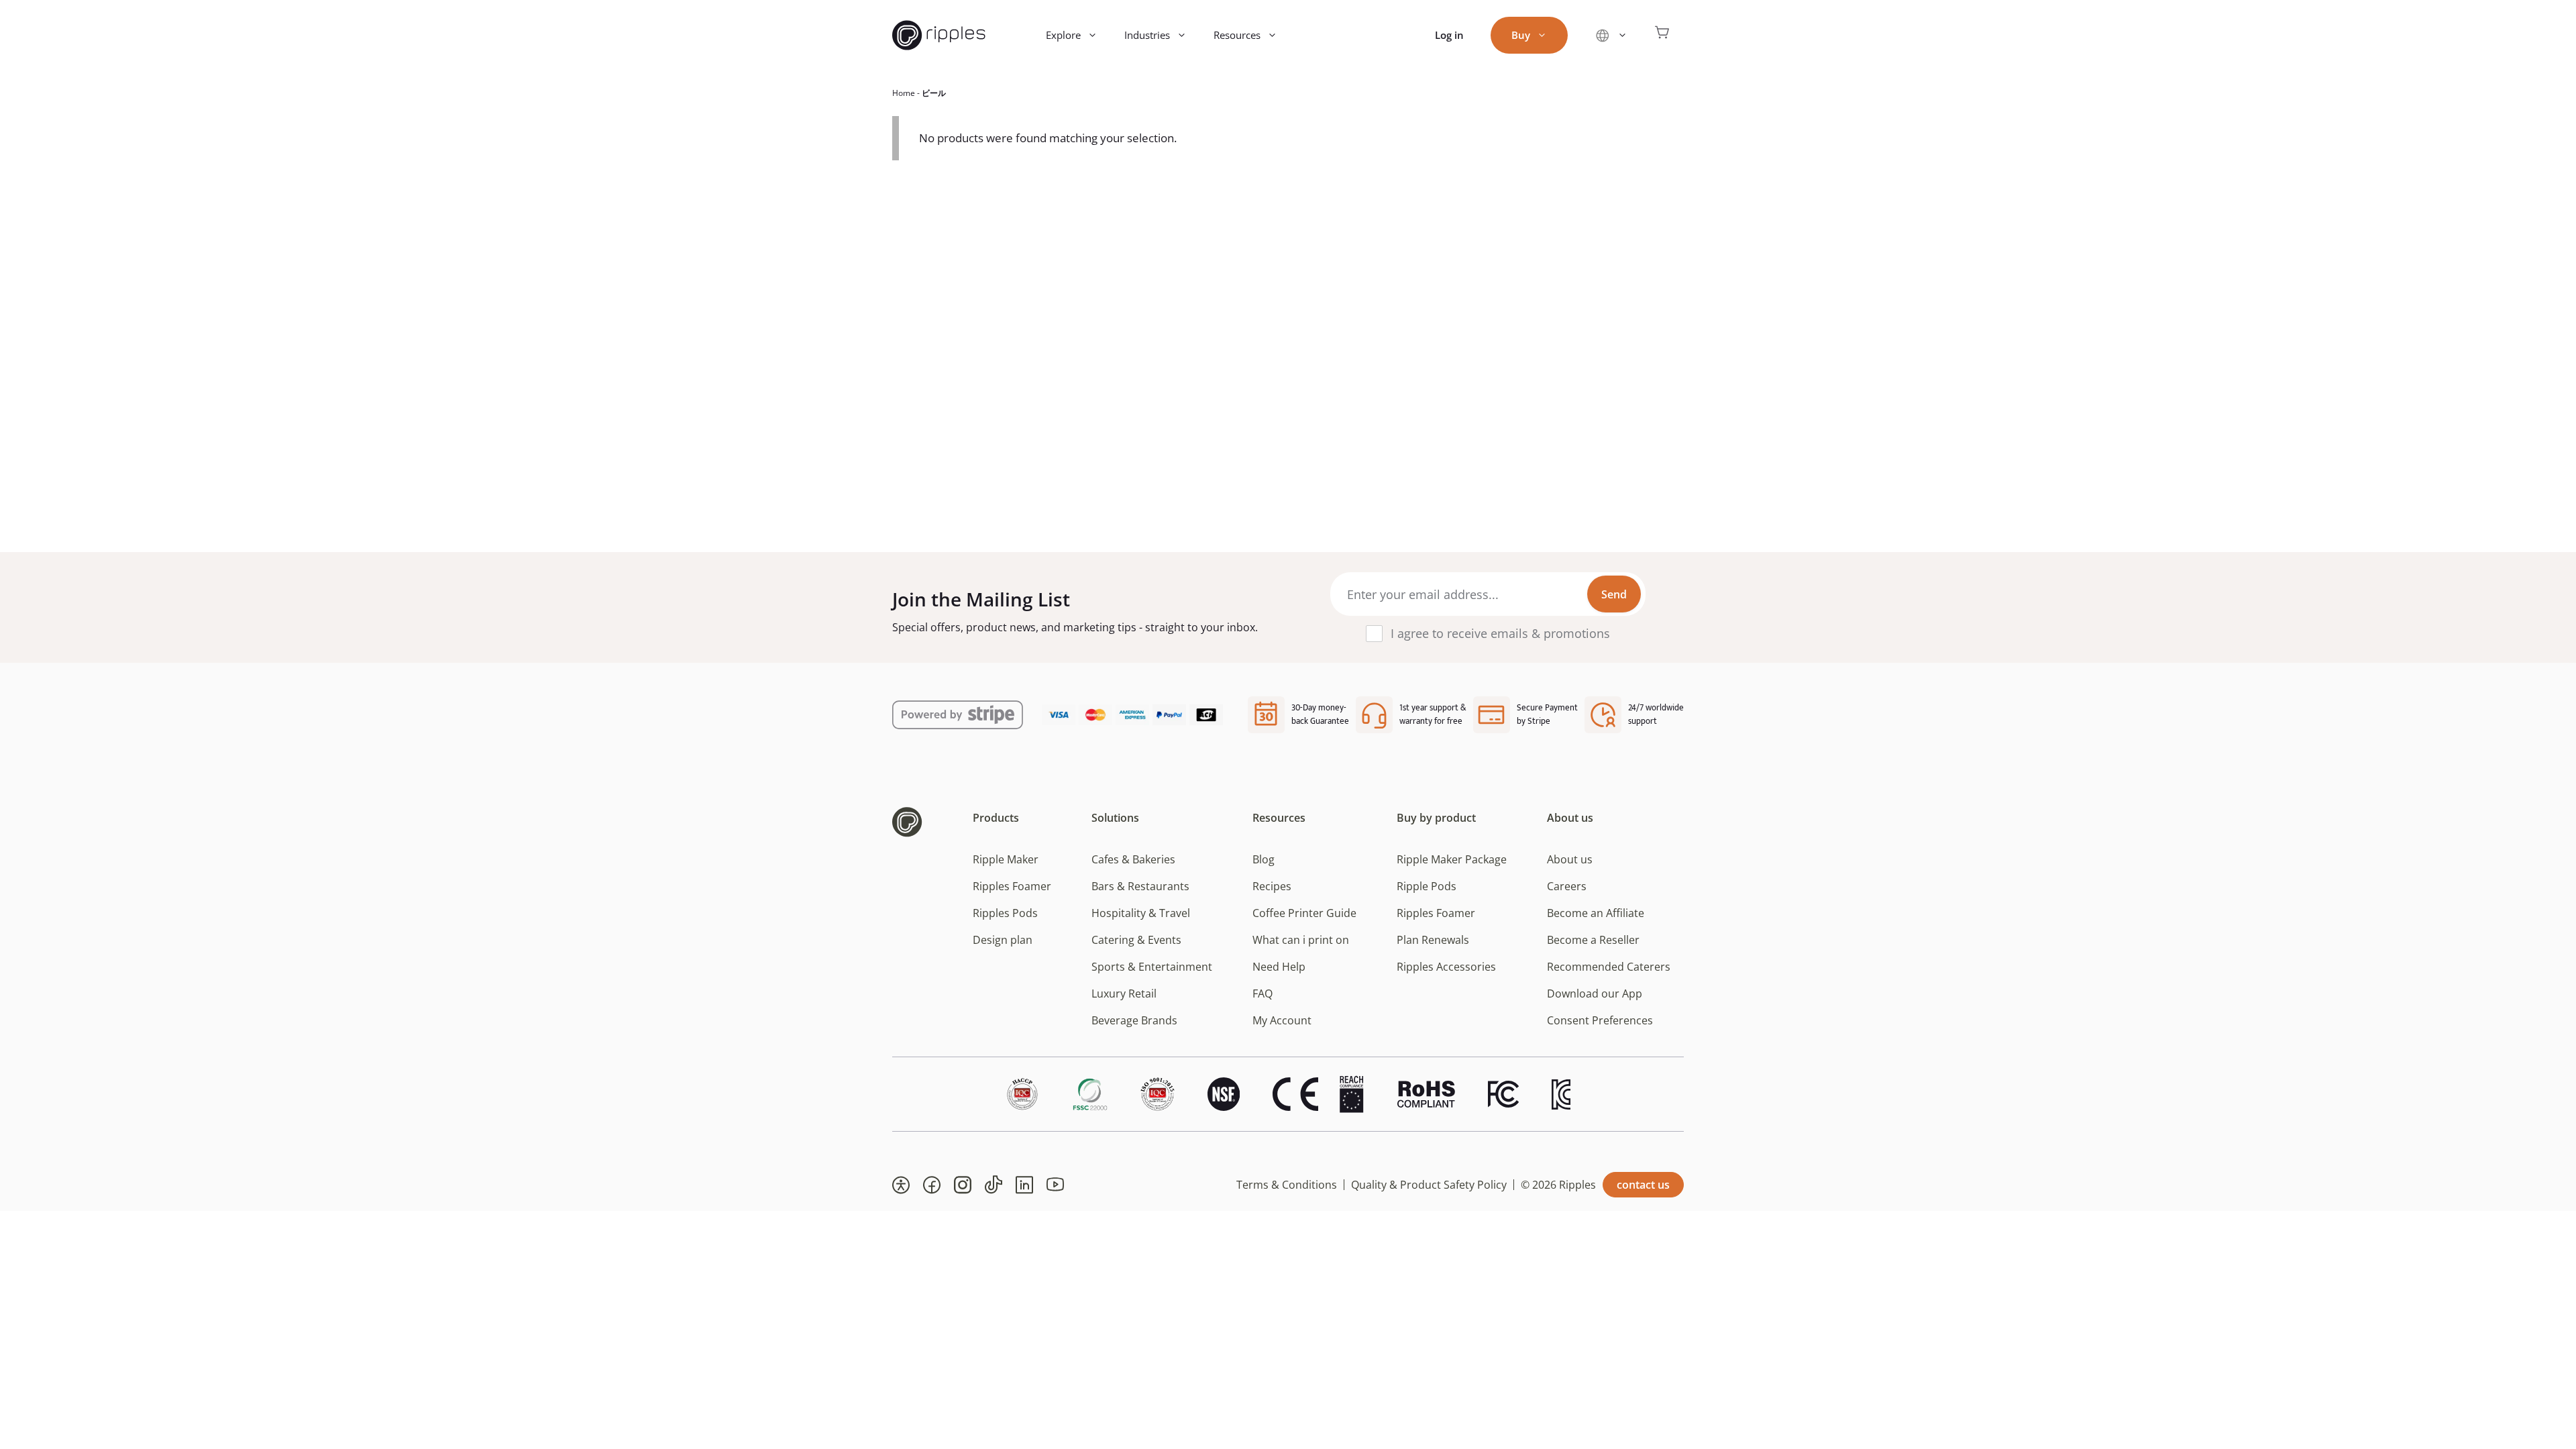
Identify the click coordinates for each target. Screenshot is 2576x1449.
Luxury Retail (1124, 994)
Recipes (1272, 886)
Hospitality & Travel (1141, 913)
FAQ (1263, 994)
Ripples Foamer (1012, 886)
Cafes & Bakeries (1133, 859)
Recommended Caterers (1609, 967)
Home (904, 93)
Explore (1063, 35)
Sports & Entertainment (1152, 967)
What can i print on (1301, 940)
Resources (1237, 35)
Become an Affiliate (1596, 913)
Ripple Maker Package (1452, 859)
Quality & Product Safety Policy (1429, 1185)
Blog (1264, 859)
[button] (901, 1185)
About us (1570, 859)
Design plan (1003, 940)
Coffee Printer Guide (1304, 913)
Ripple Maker (1006, 859)
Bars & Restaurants (1140, 886)
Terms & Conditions (1287, 1185)
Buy (1521, 35)
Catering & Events (1136, 940)
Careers (1567, 886)
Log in (1449, 35)
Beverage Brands (1134, 1020)
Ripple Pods (1427, 886)
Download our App (1595, 994)
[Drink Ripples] (939, 35)
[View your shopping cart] (1662, 35)
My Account (1282, 1020)
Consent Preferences (1600, 1020)
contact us (1643, 1185)
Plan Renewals (1433, 940)
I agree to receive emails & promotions (1500, 633)
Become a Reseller (1593, 940)
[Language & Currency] (1611, 35)
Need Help (1279, 967)
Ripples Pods (1005, 913)
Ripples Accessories (1446, 967)
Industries (1147, 35)
